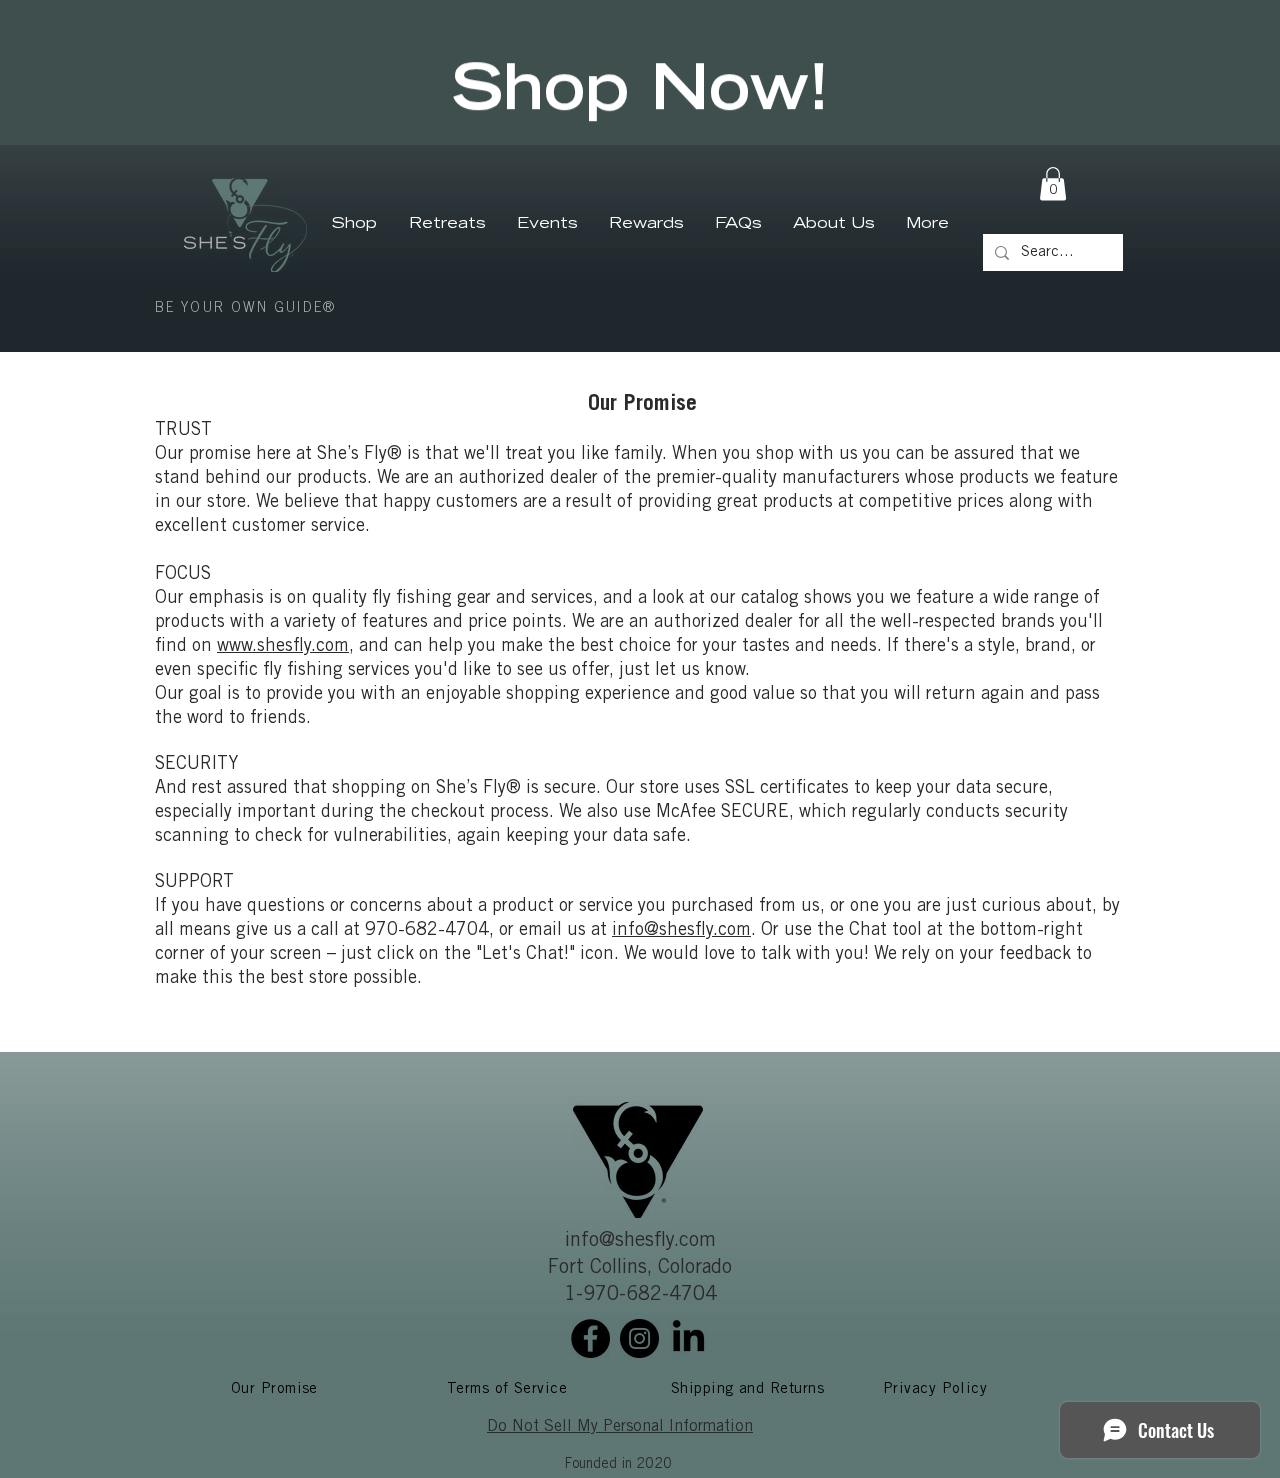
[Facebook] (590, 1338)
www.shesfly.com (283, 647)
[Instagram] (639, 1338)
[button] (1053, 183)
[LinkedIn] (688, 1338)
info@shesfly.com (681, 931)
